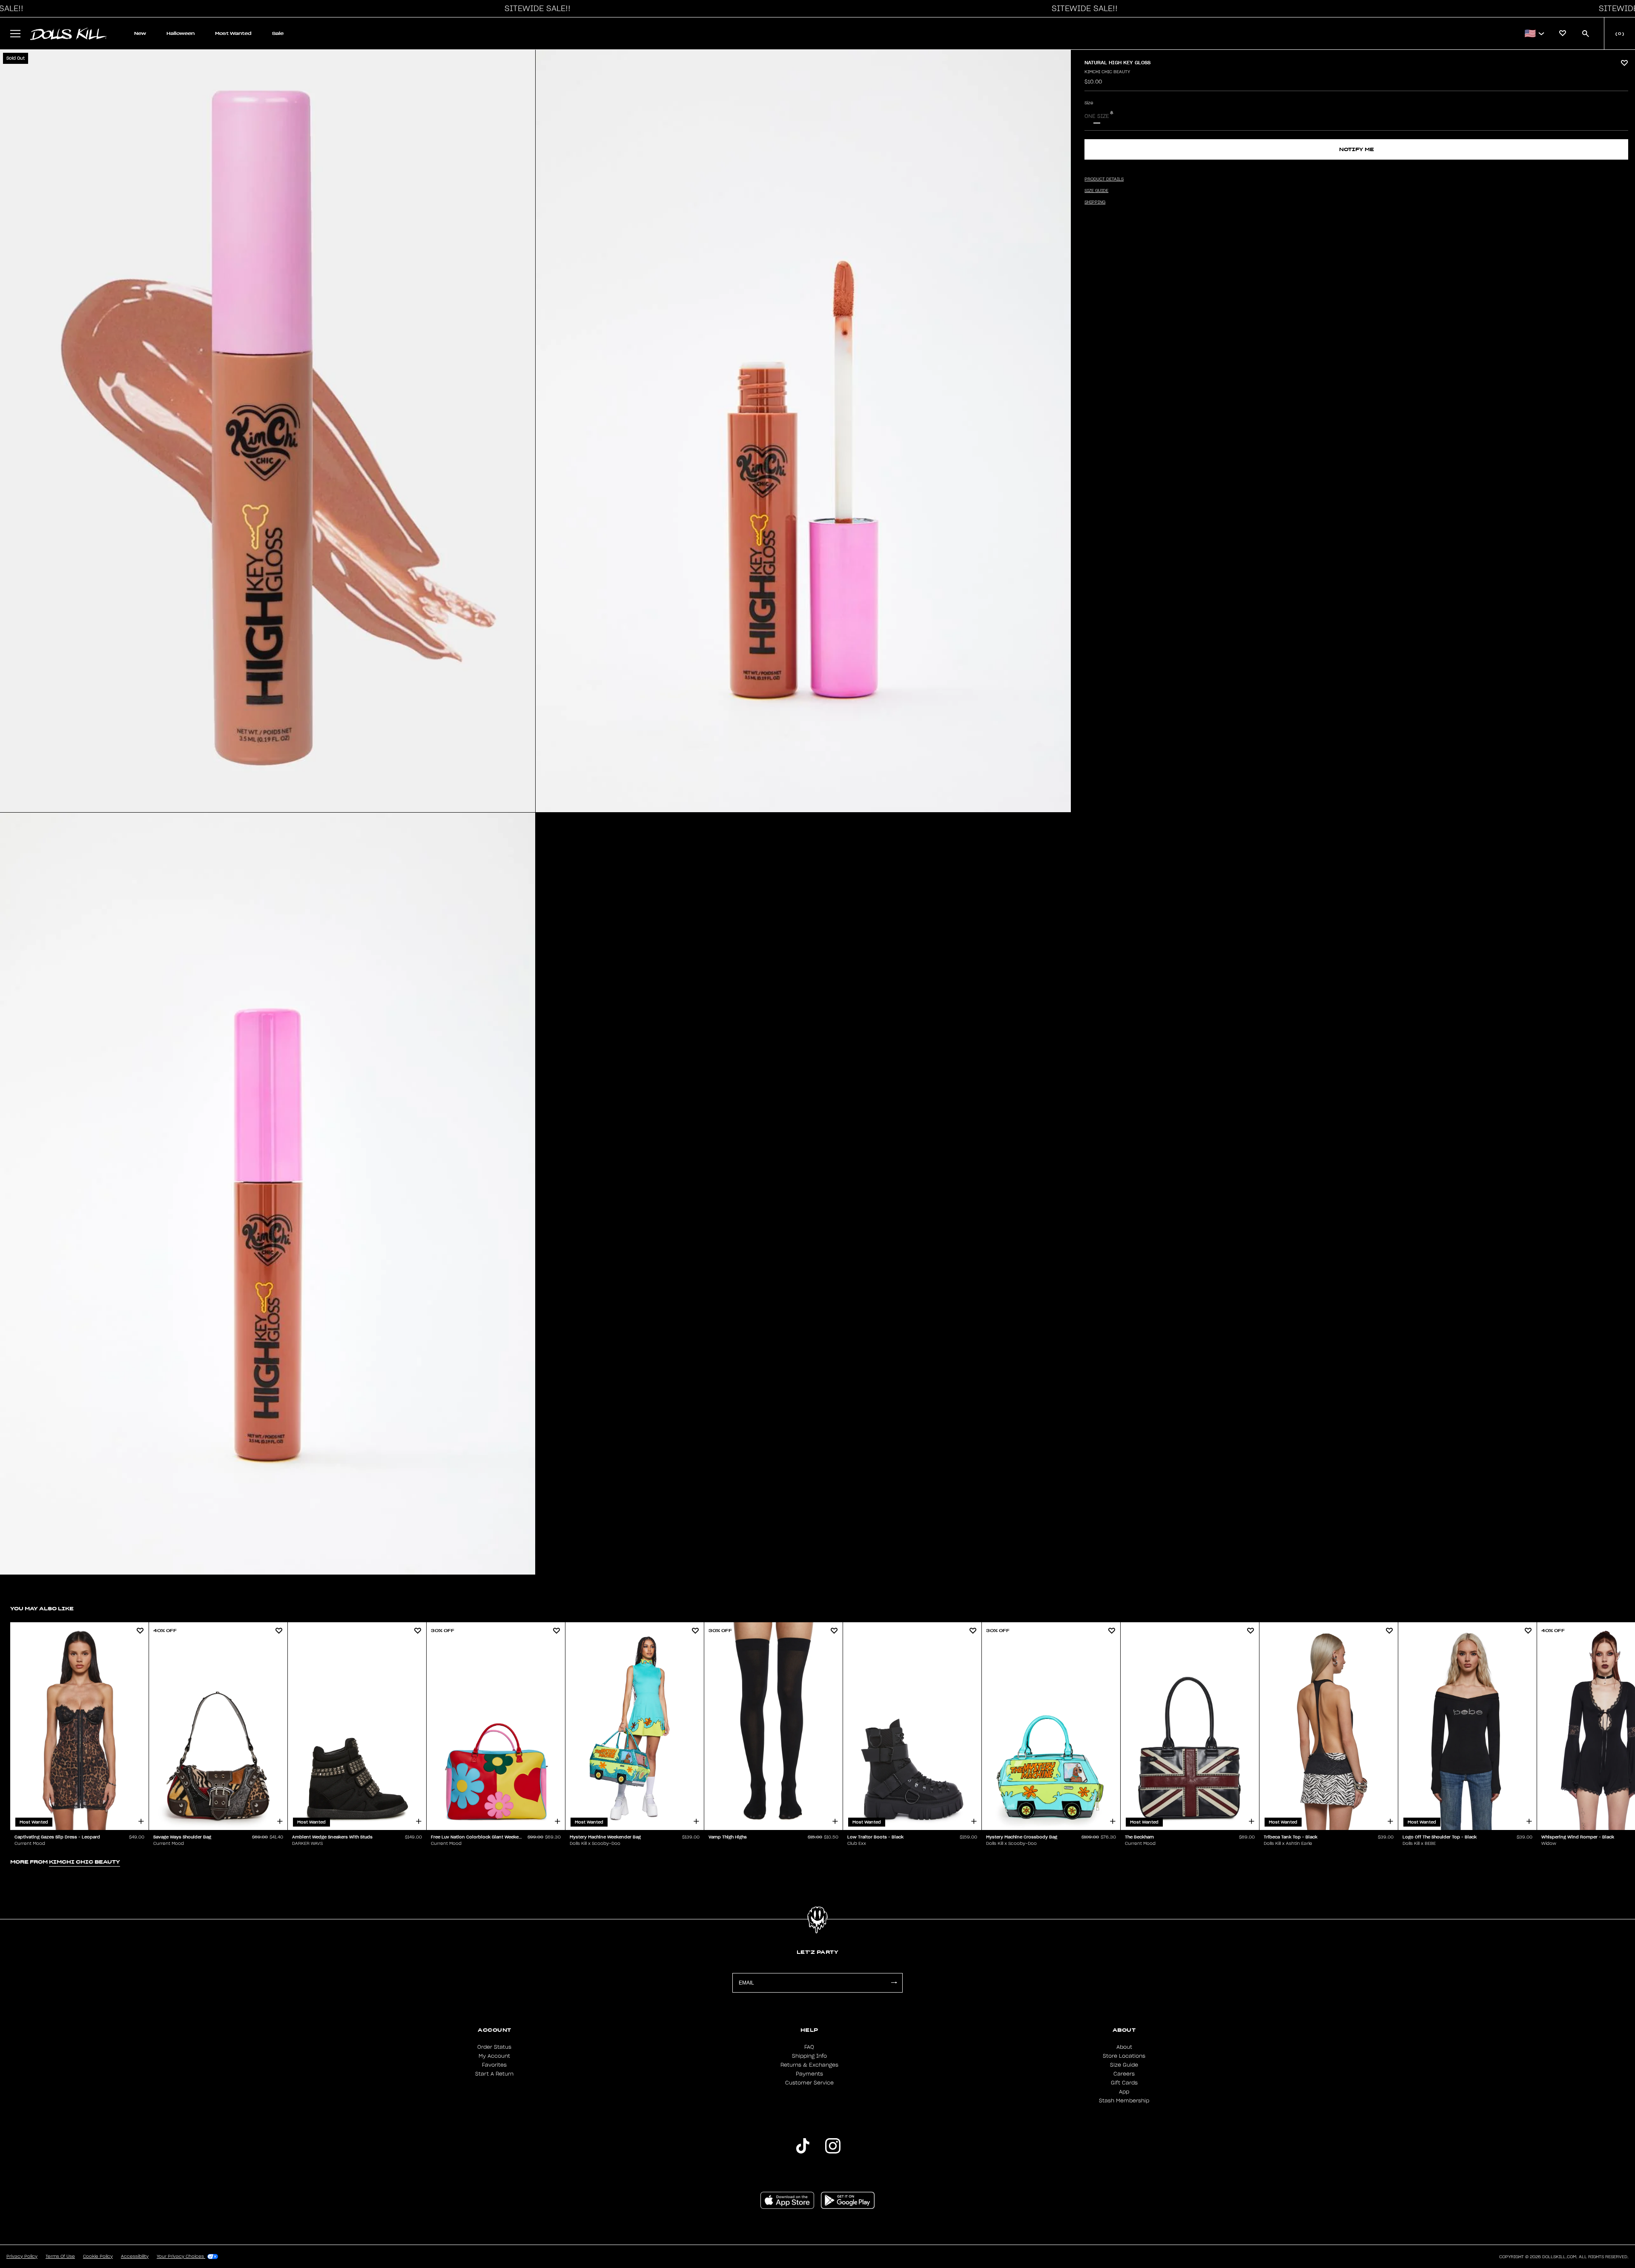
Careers (1124, 2074)
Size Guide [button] (1096, 191)
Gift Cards (1124, 2083)
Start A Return (494, 2074)
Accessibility (135, 2257)
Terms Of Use (60, 2257)
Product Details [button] (1104, 179)
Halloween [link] (181, 33)
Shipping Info (809, 2056)
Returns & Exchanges (809, 2065)
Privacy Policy (22, 2257)
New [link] (140, 33)
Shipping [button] (1095, 202)
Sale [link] (278, 33)
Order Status (494, 2047)
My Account (494, 2056)
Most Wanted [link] (233, 33)
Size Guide (1124, 2065)
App (1124, 2092)
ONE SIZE (1097, 116)
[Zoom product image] (268, 431)
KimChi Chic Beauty (1107, 72)
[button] (535, 9)
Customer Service (809, 2083)
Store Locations (1124, 2056)
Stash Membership (1124, 2101)
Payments (809, 2074)
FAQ (809, 2047)
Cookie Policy (98, 2257)
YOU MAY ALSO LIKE (42, 1608)
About (1124, 2047)
